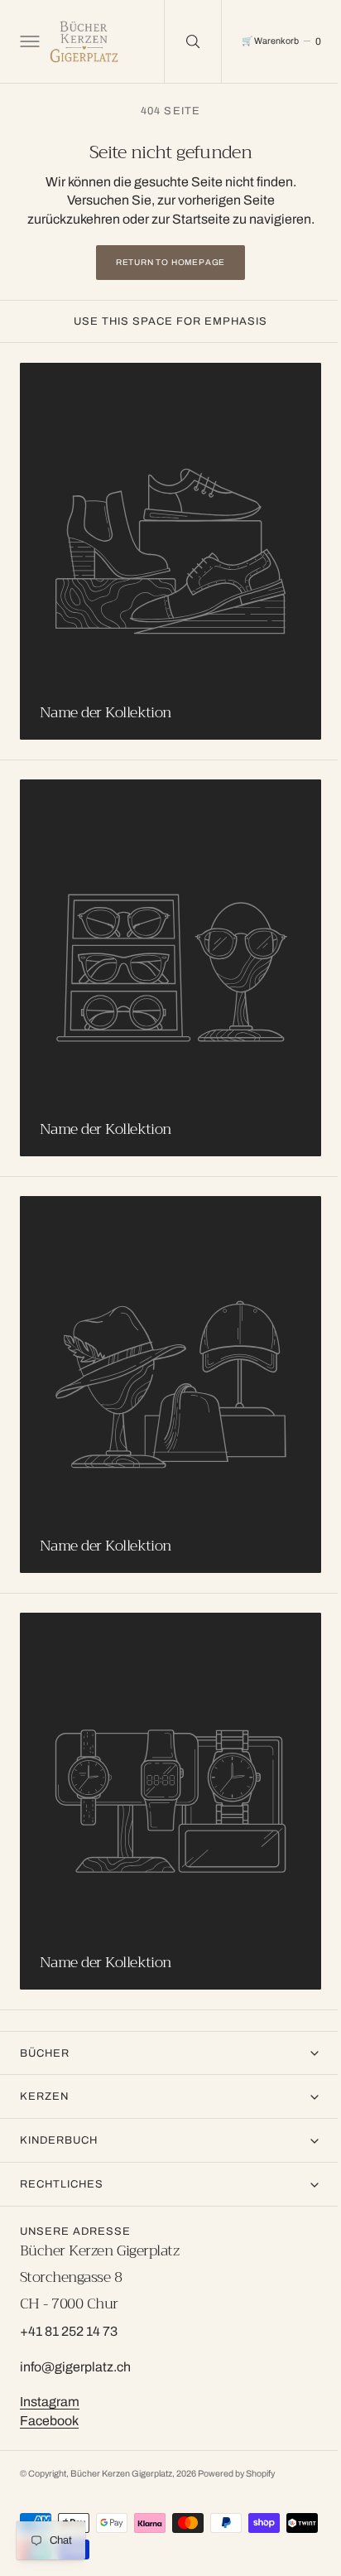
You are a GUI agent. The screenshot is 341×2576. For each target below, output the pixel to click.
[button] (28, 41)
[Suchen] (180, 41)
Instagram (50, 2402)
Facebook (49, 2421)
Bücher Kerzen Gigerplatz (121, 2474)
